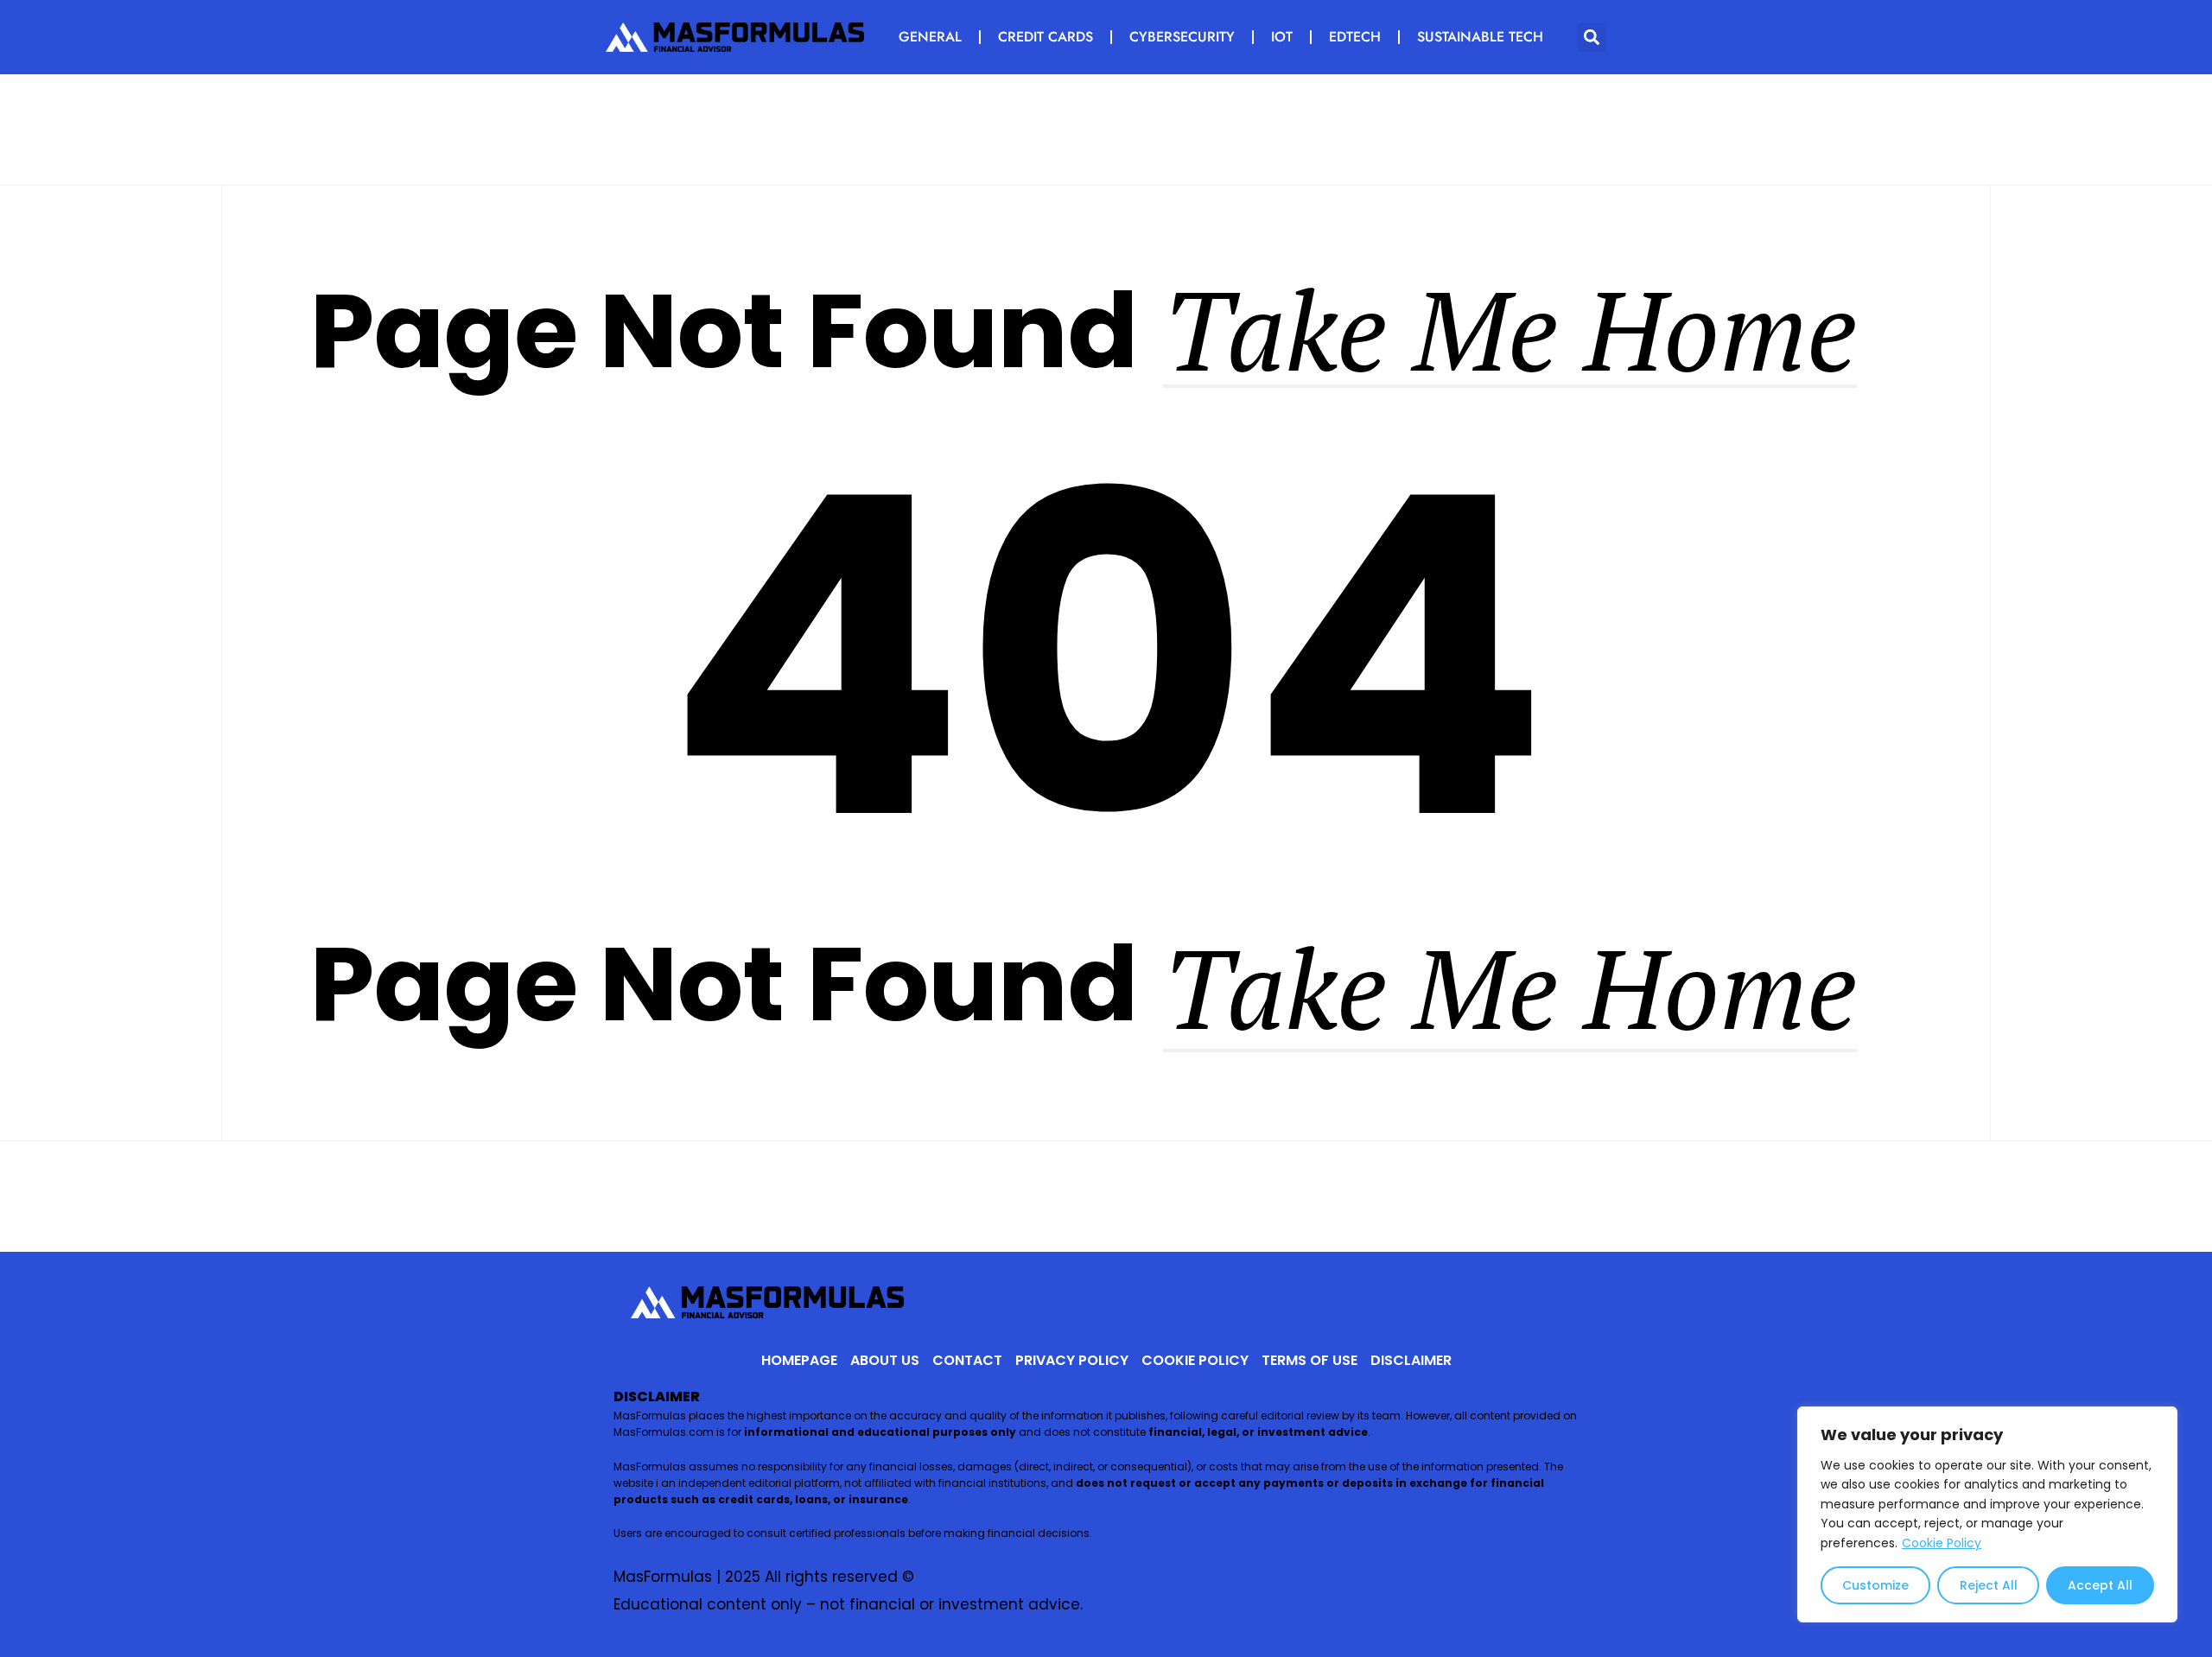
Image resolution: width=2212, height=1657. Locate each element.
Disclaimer (1411, 1360)
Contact (967, 1360)
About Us (885, 1360)
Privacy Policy (1072, 1360)
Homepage (799, 1360)
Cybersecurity (1182, 37)
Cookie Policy (1942, 1543)
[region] (1987, 1514)
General (930, 37)
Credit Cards (1046, 37)
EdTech (1355, 37)
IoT (1282, 37)
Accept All (2100, 1585)
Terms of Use (1309, 1360)
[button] (1592, 38)
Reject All (1989, 1585)
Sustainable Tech (1480, 37)
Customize (1875, 1585)
